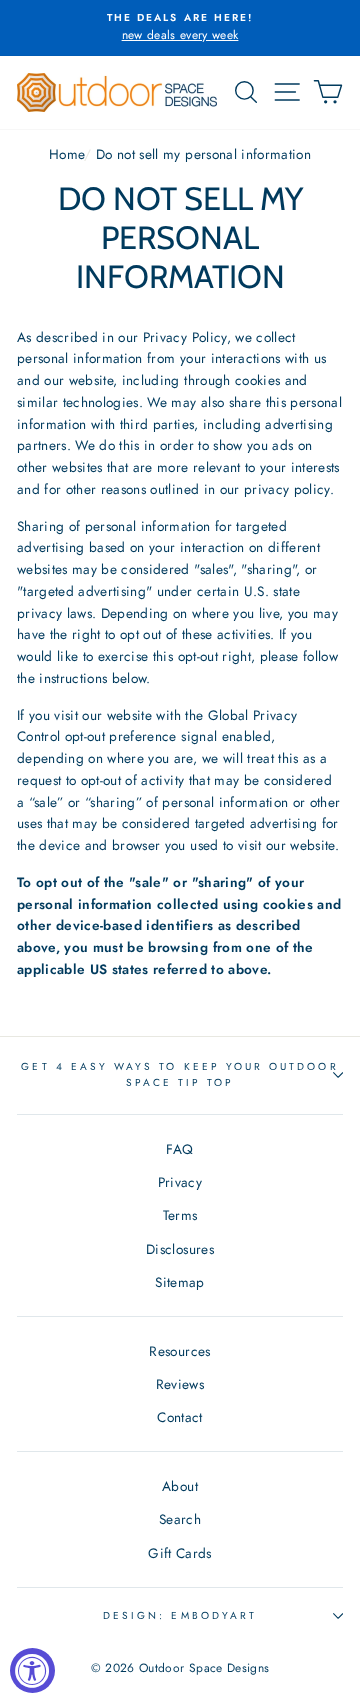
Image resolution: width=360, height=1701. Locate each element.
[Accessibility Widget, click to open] (32, 1670)
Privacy (180, 1182)
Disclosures (180, 1249)
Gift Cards (179, 1553)
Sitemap (179, 1282)
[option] (180, 28)
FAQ (179, 1149)
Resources (179, 1351)
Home (66, 154)
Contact (179, 1417)
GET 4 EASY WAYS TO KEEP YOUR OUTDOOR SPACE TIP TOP (179, 1074)
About (180, 1486)
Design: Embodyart (180, 1615)
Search (180, 1519)
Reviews (180, 1384)
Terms (180, 1215)
